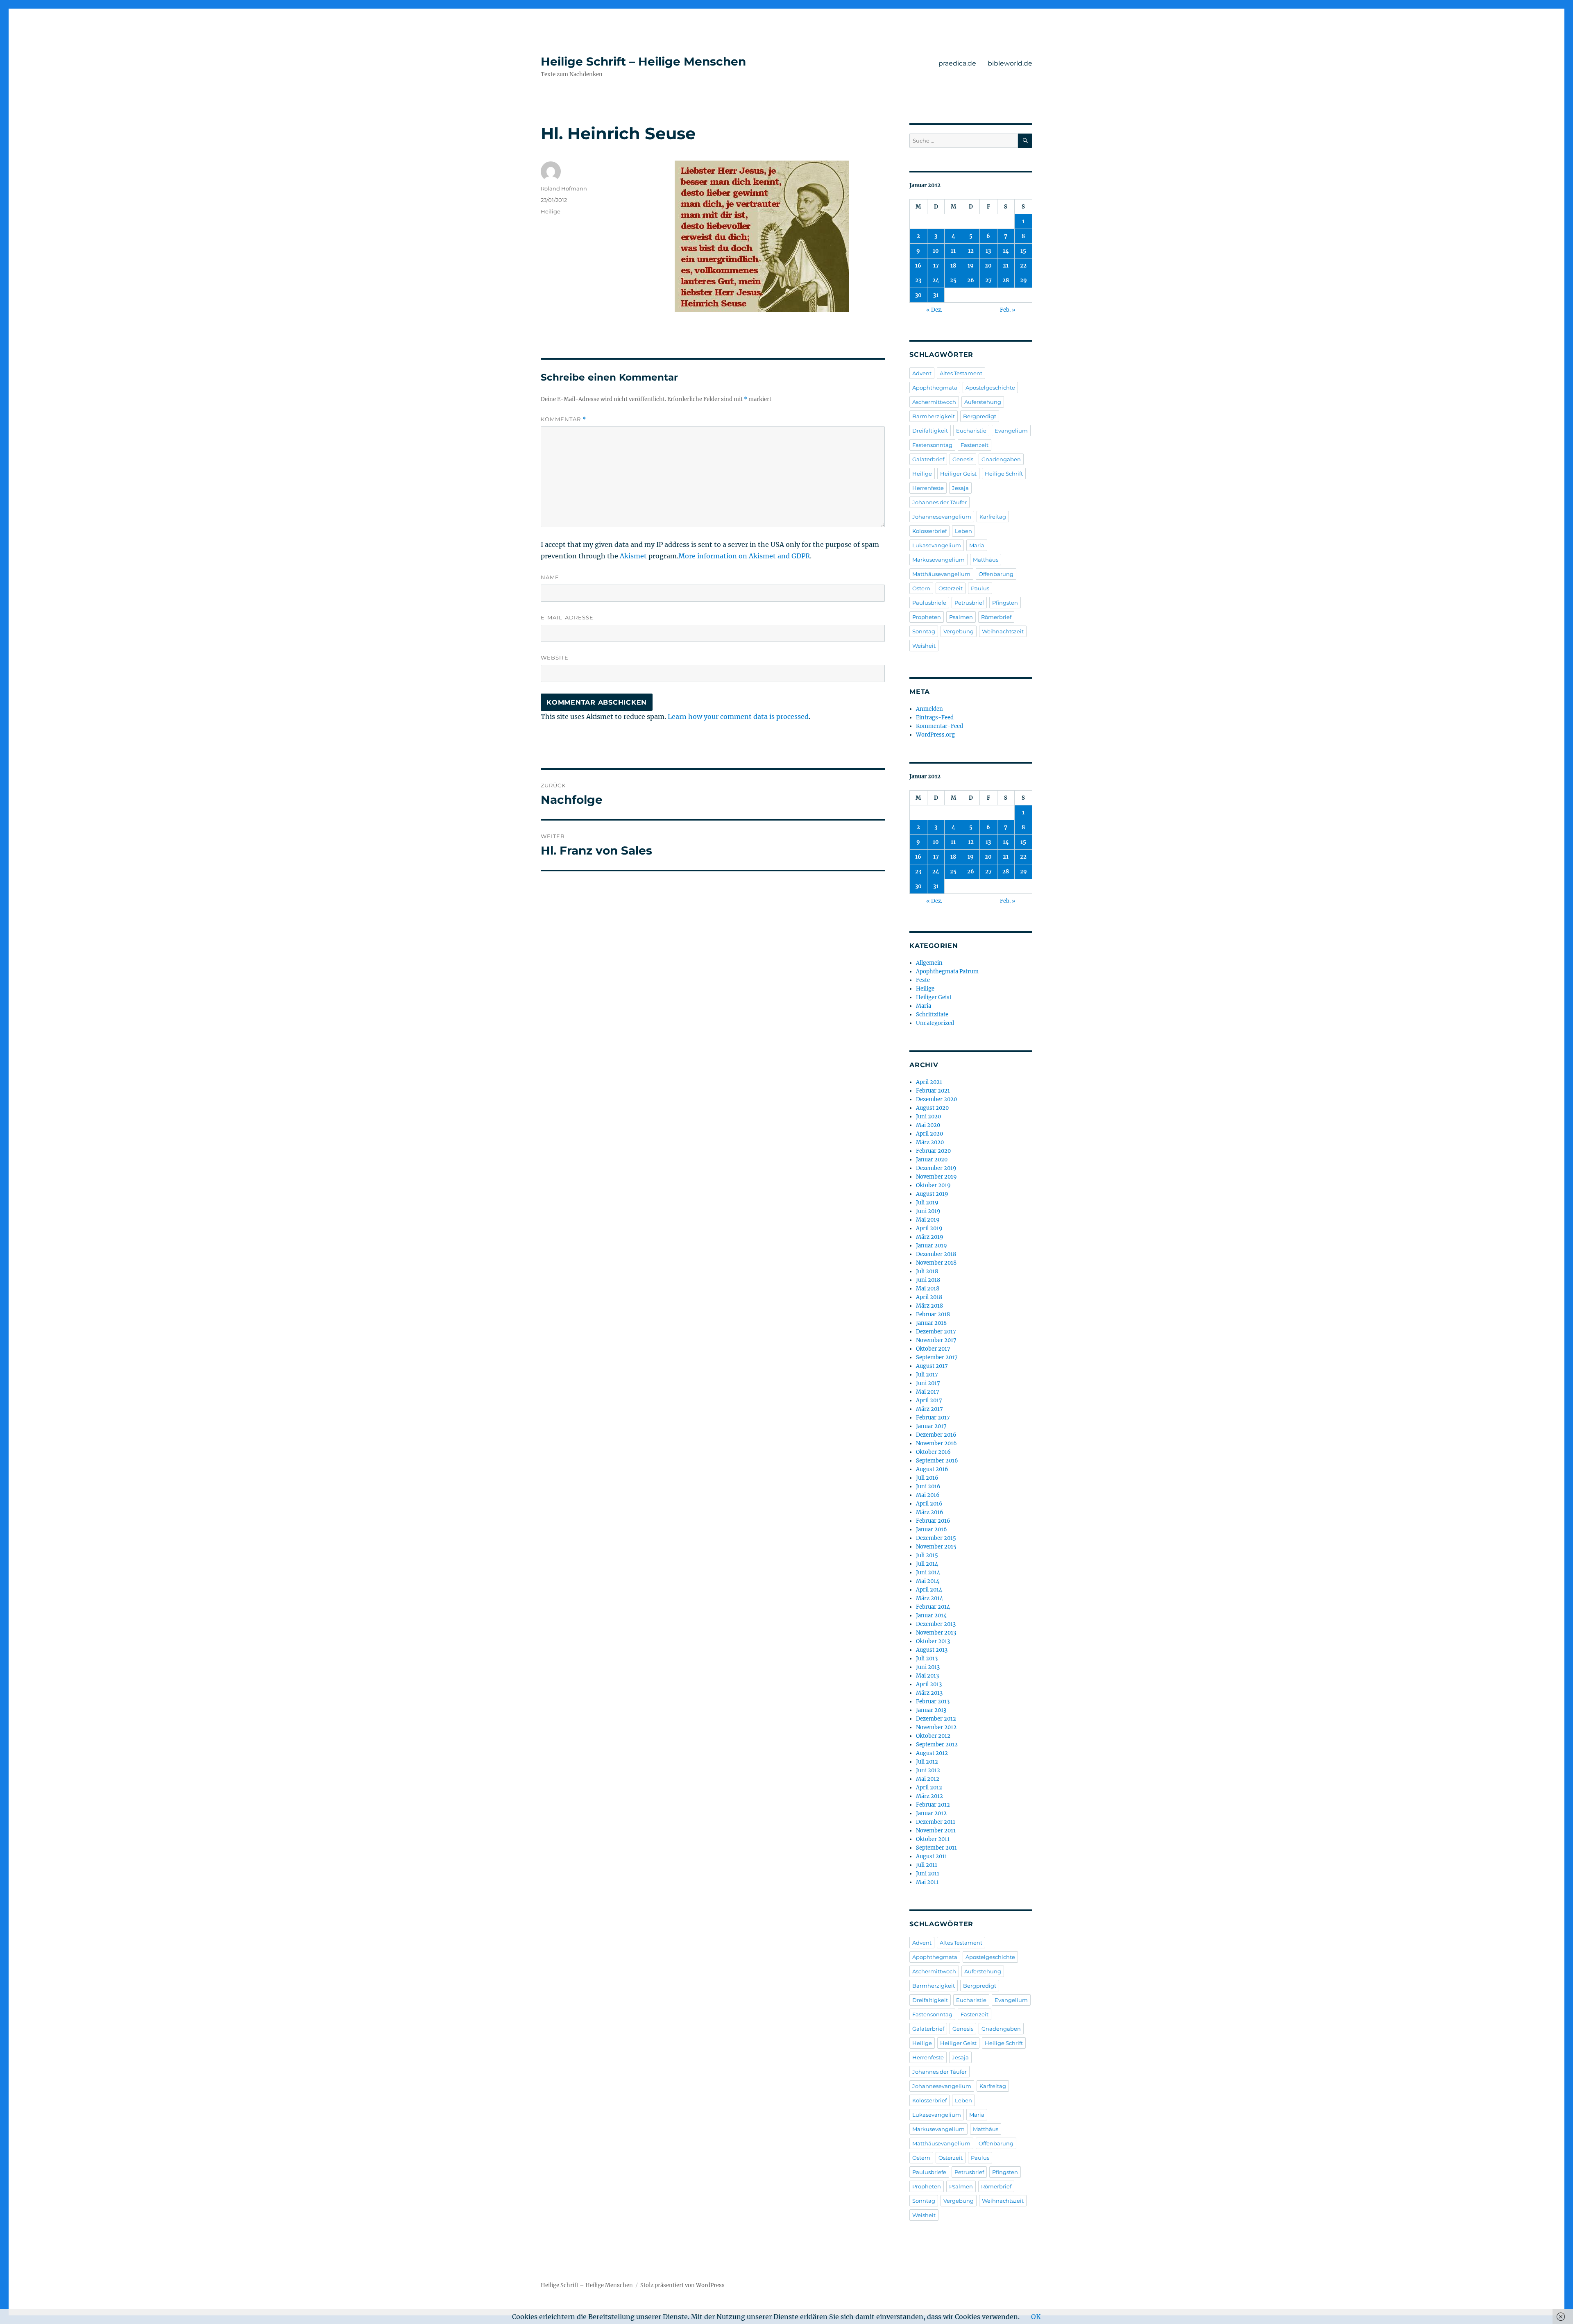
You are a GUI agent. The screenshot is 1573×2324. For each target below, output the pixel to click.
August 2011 (932, 1856)
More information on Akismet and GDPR (744, 556)
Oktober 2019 (933, 1185)
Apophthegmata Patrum (947, 972)
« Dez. (934, 310)
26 (971, 280)
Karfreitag (993, 517)
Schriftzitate (932, 1015)
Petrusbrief (969, 603)
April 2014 (929, 1590)
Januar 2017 (931, 1426)
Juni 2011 (928, 1874)
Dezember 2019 (936, 1168)
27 (988, 280)
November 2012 (936, 1727)
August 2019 (932, 1194)
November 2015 (936, 1547)
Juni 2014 (928, 1572)
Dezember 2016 (936, 1435)
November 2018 (936, 1263)
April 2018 (929, 1297)
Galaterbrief (928, 459)
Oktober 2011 (933, 1839)
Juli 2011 (927, 1865)
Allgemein (929, 963)
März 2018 (929, 1306)
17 (936, 266)
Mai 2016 (928, 1495)
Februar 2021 (933, 1091)
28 (1006, 280)
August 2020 (932, 1108)
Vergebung (959, 631)
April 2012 (929, 1788)
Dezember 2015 (936, 1538)
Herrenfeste (928, 488)
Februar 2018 (933, 1314)
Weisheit (924, 646)
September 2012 (937, 1745)
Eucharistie (971, 431)
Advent (922, 373)
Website (555, 658)
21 (1006, 266)
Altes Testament (961, 373)
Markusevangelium (938, 560)
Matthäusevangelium (941, 574)
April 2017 (929, 1400)
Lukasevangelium (937, 545)
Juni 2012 (928, 1770)
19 (971, 266)
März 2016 (930, 1512)
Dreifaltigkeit (930, 431)
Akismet (633, 556)
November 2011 (936, 1831)
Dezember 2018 (936, 1254)
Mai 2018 (928, 1289)
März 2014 (929, 1598)
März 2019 (930, 1237)
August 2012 (932, 1753)
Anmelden (929, 709)
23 (918, 280)
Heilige (551, 211)
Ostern (921, 588)
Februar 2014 (933, 1607)
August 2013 (932, 1650)
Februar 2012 (933, 1805)
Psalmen (961, 617)
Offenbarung (996, 574)
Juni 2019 (928, 1211)
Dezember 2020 (936, 1099)
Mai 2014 (928, 1581)
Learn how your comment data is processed (738, 716)
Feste (923, 980)
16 (918, 266)
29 (1023, 280)
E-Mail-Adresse (567, 617)
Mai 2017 (928, 1392)
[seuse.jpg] (762, 236)
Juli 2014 (927, 1564)
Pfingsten (1005, 603)
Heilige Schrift (1004, 474)
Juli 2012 (927, 1762)
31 (936, 295)
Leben (963, 531)
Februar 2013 (933, 1702)
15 (1023, 251)
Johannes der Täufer (939, 502)
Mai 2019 (928, 1220)
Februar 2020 (933, 1151)
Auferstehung (983, 402)
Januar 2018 (931, 1323)
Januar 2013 (931, 1710)
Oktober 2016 (933, 1452)
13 (988, 251)
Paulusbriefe (929, 603)
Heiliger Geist (958, 474)
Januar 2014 (931, 1615)
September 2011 (936, 1848)
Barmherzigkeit (934, 416)
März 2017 (929, 1409)
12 (971, 251)
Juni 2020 (928, 1117)
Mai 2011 (927, 1882)
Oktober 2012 (933, 1736)
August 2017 (932, 1366)
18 (953, 266)
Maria (977, 545)
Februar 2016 (933, 1521)
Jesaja (960, 488)
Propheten (927, 617)
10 (936, 251)
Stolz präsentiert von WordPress (682, 2285)
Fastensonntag (932, 445)
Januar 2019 (932, 1246)
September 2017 (937, 1357)
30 (918, 295)
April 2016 (929, 1504)
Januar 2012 (931, 1813)
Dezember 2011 (936, 1822)
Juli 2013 (927, 1659)
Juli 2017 (927, 1375)
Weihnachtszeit (1003, 631)
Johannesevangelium (942, 517)
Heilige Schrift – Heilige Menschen (643, 61)
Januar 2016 (932, 1529)
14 (1006, 251)
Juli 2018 (927, 1271)
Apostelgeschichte (990, 388)
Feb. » (1008, 310)
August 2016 (932, 1469)
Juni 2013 (928, 1667)
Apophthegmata (935, 388)
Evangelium (1011, 431)
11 (953, 251)
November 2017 (936, 1340)
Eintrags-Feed (935, 718)
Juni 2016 (928, 1486)
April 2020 (929, 1134)
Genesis (963, 459)
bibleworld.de (1010, 63)
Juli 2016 (927, 1478)
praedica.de (957, 63)
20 (988, 266)
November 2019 (936, 1177)
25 (953, 280)
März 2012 (929, 1796)
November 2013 (936, 1633)
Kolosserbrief (929, 531)
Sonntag (924, 631)
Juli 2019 (927, 1203)
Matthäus (986, 560)
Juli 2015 (927, 1555)
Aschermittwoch (934, 402)
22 (1023, 266)
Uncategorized (935, 1023)
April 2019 (929, 1228)
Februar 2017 (933, 1418)
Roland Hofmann (564, 188)
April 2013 (929, 1684)
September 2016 (937, 1461)
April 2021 (929, 1082)
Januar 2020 (932, 1160)
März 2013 (929, 1693)
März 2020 (930, 1142)
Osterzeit (951, 588)
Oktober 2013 (933, 1641)
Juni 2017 (928, 1383)
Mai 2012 (928, 1779)
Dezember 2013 (936, 1624)
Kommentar (563, 419)
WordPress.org (935, 735)
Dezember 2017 (936, 1332)
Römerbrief (996, 617)
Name (550, 577)
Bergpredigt (980, 416)
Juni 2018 (928, 1280)
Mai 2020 (928, 1125)
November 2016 (936, 1443)
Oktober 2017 (933, 1349)
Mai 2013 (927, 1676)
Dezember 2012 (936, 1719)
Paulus (980, 588)
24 (936, 280)
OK (1036, 2317)
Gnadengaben (1001, 459)
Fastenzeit (975, 445)
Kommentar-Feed (939, 726)
